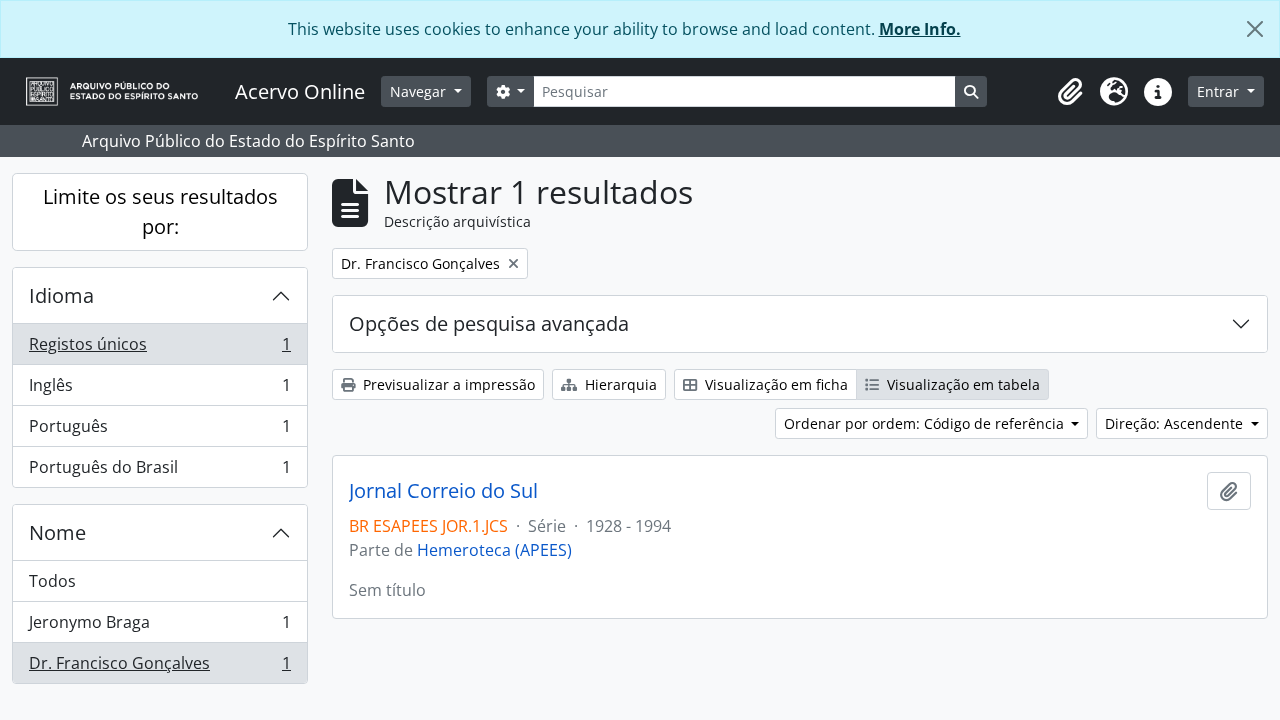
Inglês (159, 390)
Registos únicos (159, 349)
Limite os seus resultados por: (160, 211)
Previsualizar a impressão (447, 384)
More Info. (920, 29)
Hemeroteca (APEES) (494, 550)
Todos (52, 581)
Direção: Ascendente (1176, 423)
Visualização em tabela (961, 384)
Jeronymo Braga (159, 627)
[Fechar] (1255, 29)
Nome (57, 532)
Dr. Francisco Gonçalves (159, 667)
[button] (1070, 92)
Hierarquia (619, 384)
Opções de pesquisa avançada (489, 323)
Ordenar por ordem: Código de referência (926, 423)
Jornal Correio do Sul (443, 491)
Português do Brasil (159, 471)
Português (159, 431)
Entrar (1220, 91)
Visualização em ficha (774, 384)
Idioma (61, 295)
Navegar (420, 91)
